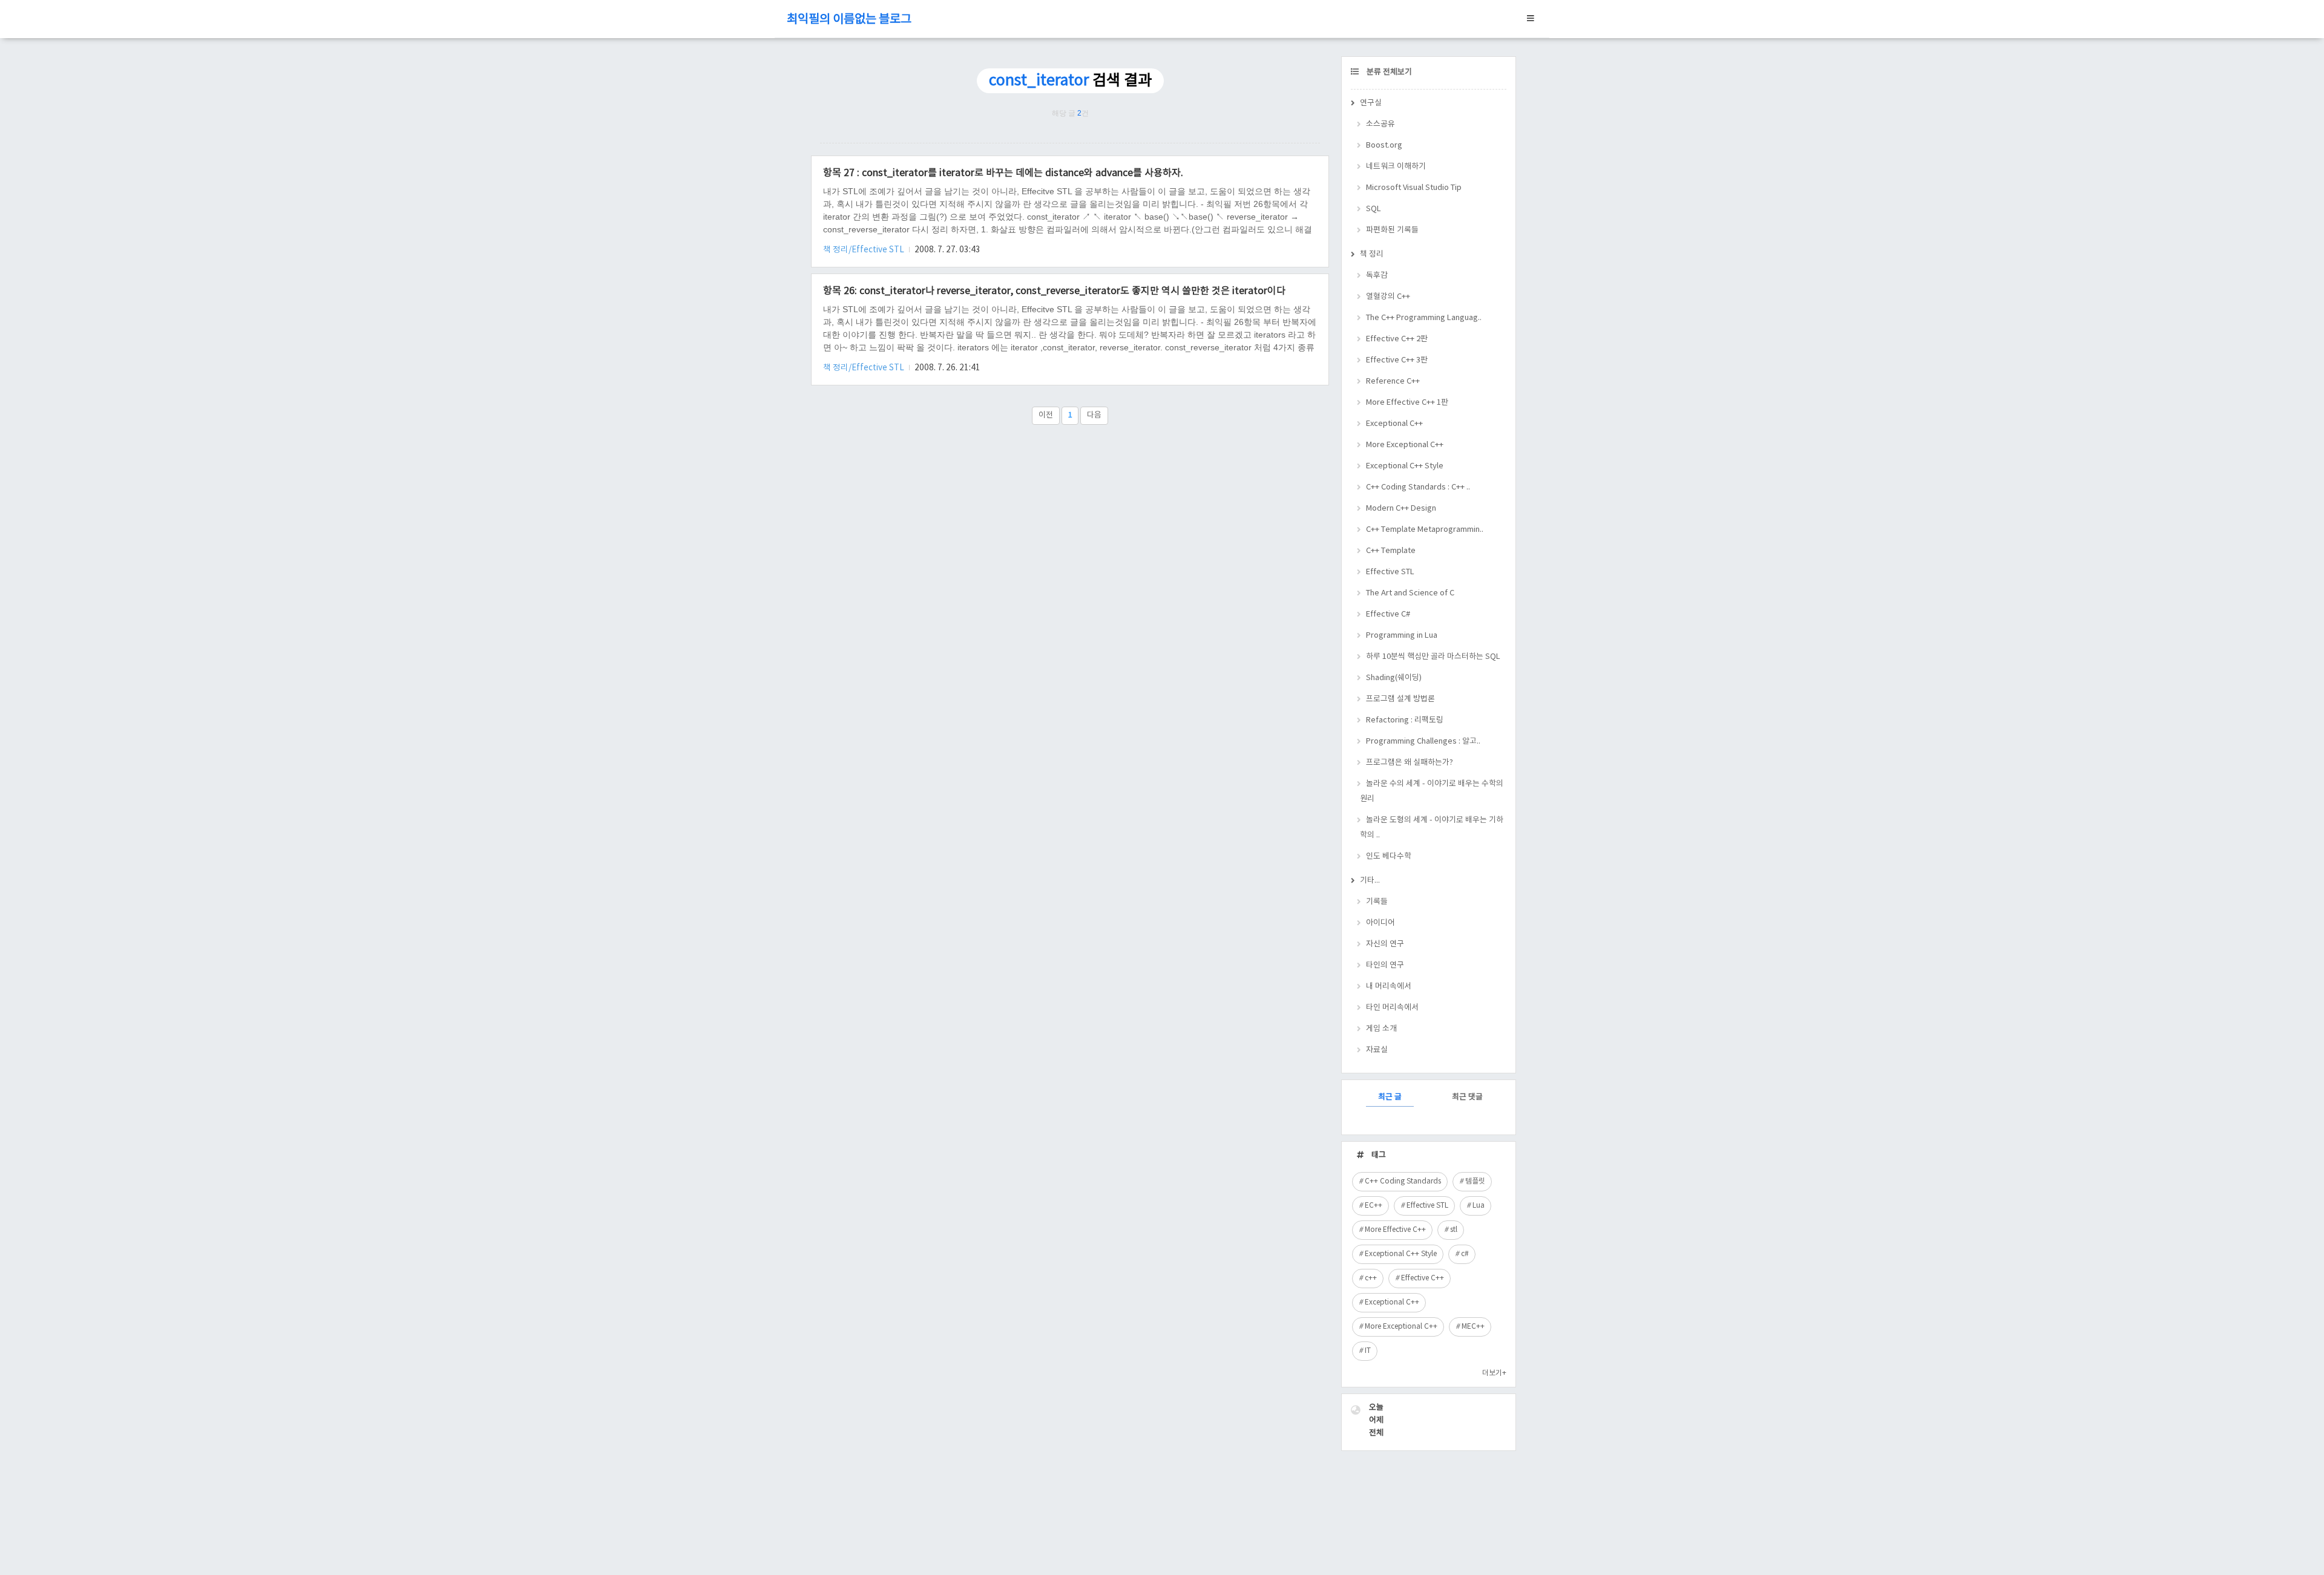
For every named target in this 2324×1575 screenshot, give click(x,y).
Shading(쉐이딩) (1394, 678)
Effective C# (1388, 614)
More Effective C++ (1395, 1230)
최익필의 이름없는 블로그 (849, 20)
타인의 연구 (1385, 965)
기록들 (1377, 902)
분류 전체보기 (1388, 72)
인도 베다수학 (1389, 856)
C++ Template (1391, 551)
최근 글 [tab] (1390, 1097)
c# (1465, 1254)
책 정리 (1372, 254)
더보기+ (1494, 1373)
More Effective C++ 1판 (1407, 403)
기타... (1370, 881)
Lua (1479, 1206)
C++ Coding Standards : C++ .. (1418, 487)
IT (1368, 1351)
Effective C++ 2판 (1397, 339)
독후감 (1377, 276)
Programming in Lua (1402, 636)
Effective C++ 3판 (1397, 360)
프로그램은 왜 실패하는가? (1410, 763)
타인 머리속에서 (1392, 1008)
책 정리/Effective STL (865, 250)
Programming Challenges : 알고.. (1423, 742)
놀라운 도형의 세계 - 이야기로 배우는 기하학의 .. (1432, 828)
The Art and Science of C (1410, 593)
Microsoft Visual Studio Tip (1414, 188)
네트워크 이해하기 (1396, 167)
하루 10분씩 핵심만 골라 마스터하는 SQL (1433, 657)
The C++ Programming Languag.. (1424, 318)
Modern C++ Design (1401, 509)
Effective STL (1390, 572)
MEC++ (1473, 1327)
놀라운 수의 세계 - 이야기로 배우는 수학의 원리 (1432, 791)
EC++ (1374, 1206)
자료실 (1377, 1050)
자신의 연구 (1385, 944)
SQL (1374, 209)
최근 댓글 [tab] (1467, 1097)
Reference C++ (1393, 381)
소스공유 (1380, 124)
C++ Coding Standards (1403, 1181)
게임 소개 (1381, 1029)
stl (1454, 1230)
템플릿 (1475, 1181)
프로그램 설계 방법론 (1400, 699)
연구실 (1371, 103)
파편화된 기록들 (1392, 230)
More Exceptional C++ (1405, 445)
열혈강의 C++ (1388, 297)
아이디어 (1380, 923)
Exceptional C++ (1394, 424)
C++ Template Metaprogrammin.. (1425, 530)
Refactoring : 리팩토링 (1405, 720)
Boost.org (1384, 146)
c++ (1371, 1278)
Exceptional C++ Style (1405, 466)
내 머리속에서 (1389, 987)
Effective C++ (1423, 1278)
